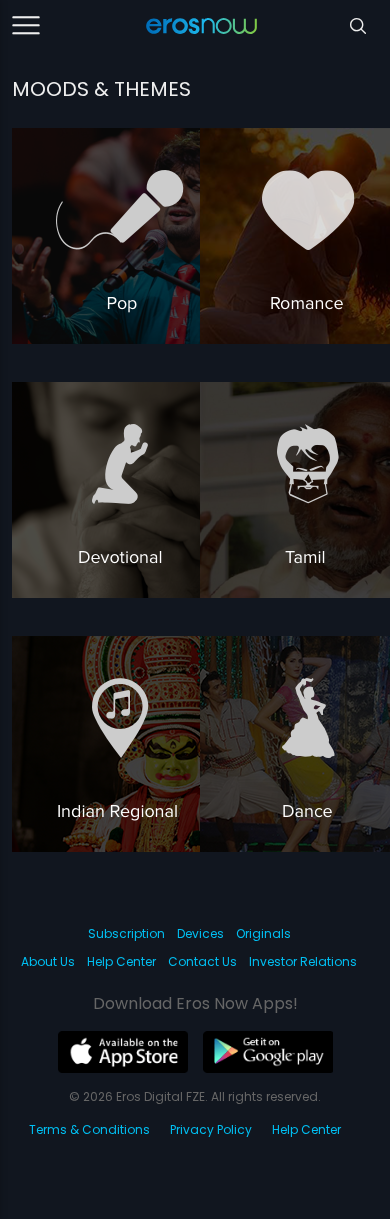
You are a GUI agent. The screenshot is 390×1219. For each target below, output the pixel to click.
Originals (263, 933)
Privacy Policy (211, 1129)
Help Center (121, 961)
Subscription (126, 933)
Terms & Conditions (89, 1129)
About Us (48, 961)
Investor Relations (303, 961)
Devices (200, 933)
